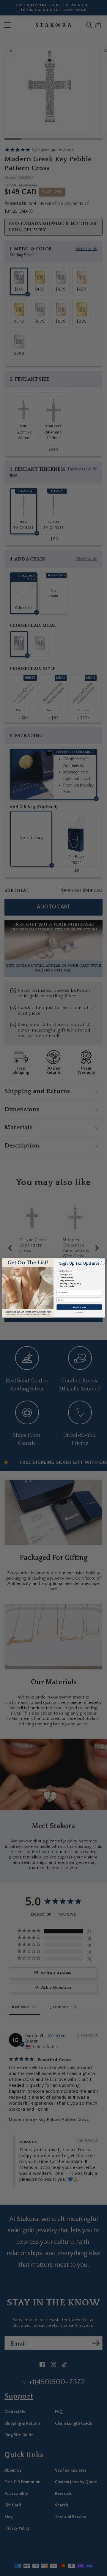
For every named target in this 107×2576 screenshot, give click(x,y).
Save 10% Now (79, 1307)
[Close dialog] (102, 1262)
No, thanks (79, 1312)
